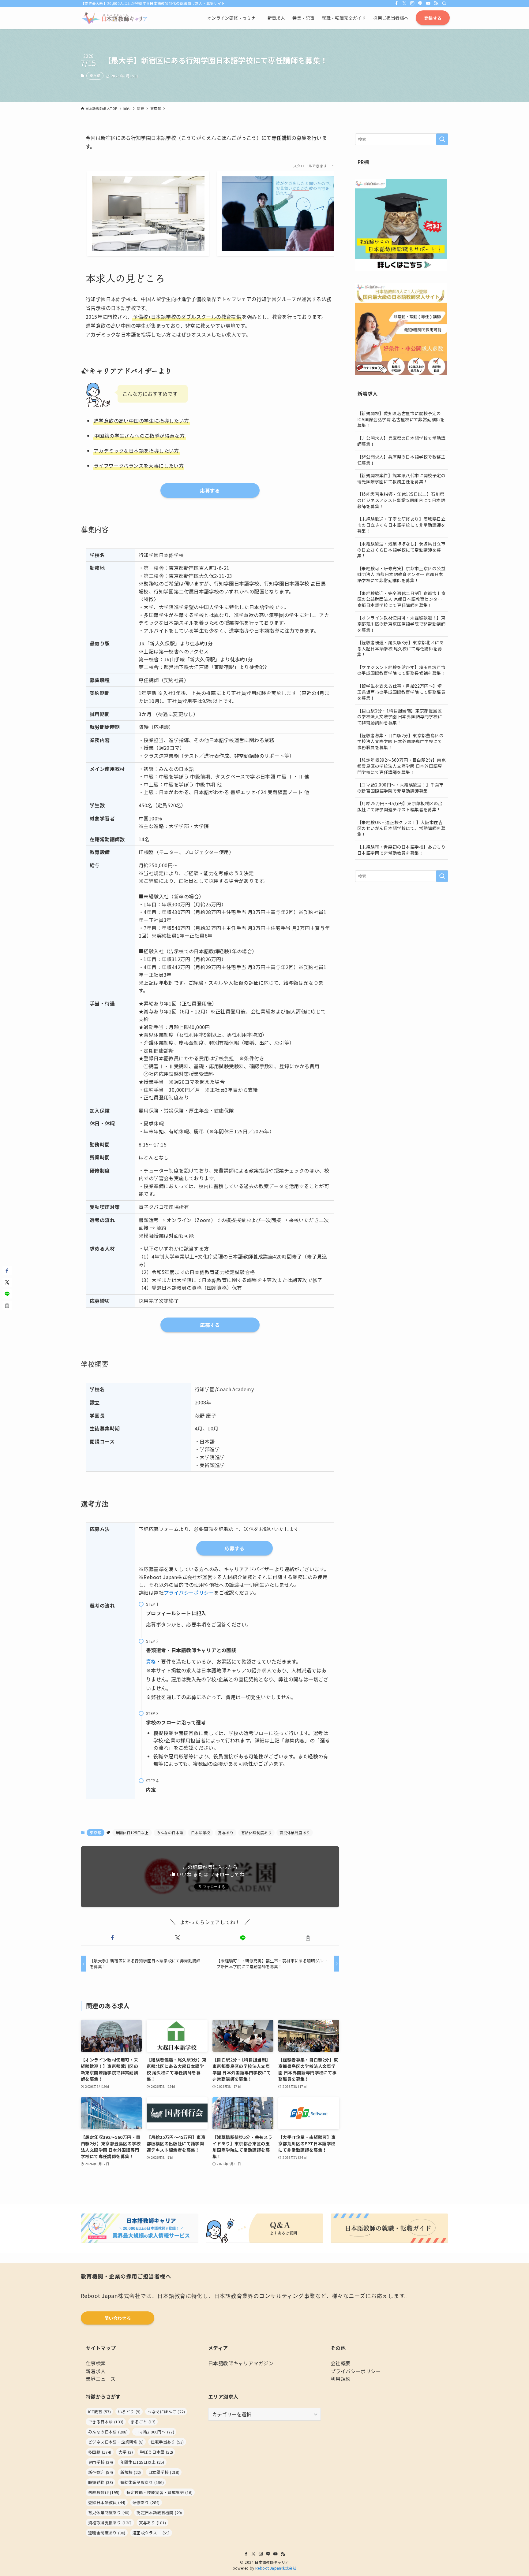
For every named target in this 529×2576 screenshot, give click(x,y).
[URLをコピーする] (308, 1938)
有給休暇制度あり (256, 1833)
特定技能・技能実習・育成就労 (159, 2492)
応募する (234, 1548)
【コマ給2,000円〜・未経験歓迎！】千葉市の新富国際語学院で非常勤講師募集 (401, 788)
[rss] (436, 3)
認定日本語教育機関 (159, 2513)
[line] (420, 3)
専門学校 (101, 2462)
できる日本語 (106, 2422)
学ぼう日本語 (156, 2452)
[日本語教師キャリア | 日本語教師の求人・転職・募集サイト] (114, 18)
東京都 (95, 76)
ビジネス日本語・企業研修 (116, 2442)
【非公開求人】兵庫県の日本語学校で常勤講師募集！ (401, 441)
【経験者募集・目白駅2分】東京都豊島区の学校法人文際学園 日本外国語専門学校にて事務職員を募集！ (400, 741)
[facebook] (396, 3)
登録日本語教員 (107, 2502)
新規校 (131, 2472)
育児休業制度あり (295, 1833)
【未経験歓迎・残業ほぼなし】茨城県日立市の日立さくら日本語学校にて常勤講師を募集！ (401, 550)
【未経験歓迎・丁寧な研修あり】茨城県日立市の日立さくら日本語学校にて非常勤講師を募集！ (401, 525)
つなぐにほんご (166, 2412)
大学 (126, 2452)
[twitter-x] (404, 3)
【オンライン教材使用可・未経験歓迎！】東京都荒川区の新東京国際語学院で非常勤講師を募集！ (401, 624)
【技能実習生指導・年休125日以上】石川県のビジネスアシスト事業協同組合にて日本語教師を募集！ (401, 500)
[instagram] (412, 3)
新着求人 (96, 2371)
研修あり (146, 2502)
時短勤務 (101, 2482)
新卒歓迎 (101, 2472)
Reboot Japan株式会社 (276, 2568)
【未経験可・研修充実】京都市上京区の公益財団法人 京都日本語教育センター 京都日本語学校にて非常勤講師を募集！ (401, 574)
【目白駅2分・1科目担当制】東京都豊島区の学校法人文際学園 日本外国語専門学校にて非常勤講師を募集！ (400, 717)
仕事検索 (96, 2363)
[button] (112, 1938)
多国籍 (100, 2452)
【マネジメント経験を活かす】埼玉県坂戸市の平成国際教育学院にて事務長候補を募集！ (401, 670)
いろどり (129, 2412)
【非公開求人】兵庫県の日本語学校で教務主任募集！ (401, 460)
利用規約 (341, 2379)
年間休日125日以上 (132, 1833)
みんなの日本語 (170, 1833)
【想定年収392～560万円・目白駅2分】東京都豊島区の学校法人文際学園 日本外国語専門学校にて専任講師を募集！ (401, 766)
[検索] (444, 3)
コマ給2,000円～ (154, 2432)
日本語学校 (201, 1833)
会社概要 (341, 2363)
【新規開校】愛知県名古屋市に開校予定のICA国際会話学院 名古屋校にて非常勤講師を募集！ (401, 419)
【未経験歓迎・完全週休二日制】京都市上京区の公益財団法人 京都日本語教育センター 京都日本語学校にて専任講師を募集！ (401, 599)
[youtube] (428, 3)
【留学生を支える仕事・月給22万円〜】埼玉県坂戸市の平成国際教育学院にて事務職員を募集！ (401, 692)
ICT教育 (99, 2412)
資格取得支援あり (110, 2523)
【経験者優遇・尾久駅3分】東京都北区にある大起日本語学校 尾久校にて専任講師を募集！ (400, 648)
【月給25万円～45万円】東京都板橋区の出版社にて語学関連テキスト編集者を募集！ (400, 806)
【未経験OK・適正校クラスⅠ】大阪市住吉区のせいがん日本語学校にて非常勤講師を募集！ (401, 828)
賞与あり (226, 1833)
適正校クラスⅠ (151, 2533)
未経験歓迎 (104, 2492)
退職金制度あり (107, 2533)
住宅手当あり (167, 2442)
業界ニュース (101, 2379)
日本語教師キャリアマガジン (241, 2363)
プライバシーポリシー (189, 1593)
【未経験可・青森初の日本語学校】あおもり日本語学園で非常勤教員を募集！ (401, 850)
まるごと (143, 2422)
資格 (151, 1661)
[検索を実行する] (442, 139)
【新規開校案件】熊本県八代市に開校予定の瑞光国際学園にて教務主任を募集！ (401, 478)
